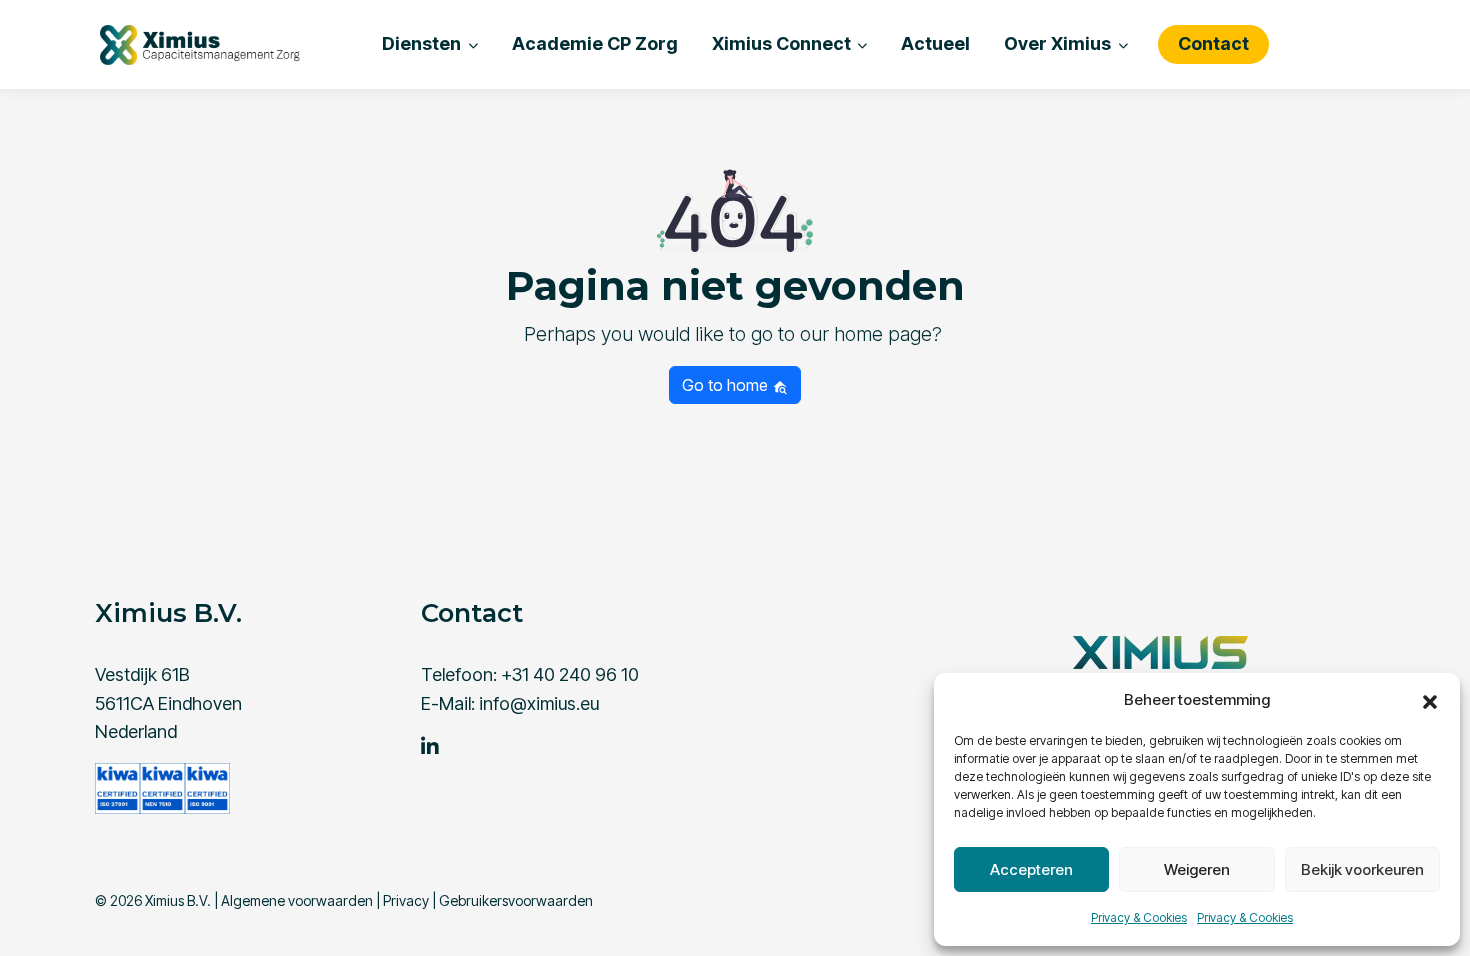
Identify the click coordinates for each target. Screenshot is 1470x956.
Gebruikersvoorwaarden (516, 900)
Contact (1213, 43)
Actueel (935, 43)
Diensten (421, 43)
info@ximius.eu (539, 703)
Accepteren (1031, 869)
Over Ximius (1057, 43)
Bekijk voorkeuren (1362, 869)
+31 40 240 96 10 (570, 674)
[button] (1430, 700)
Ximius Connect (781, 43)
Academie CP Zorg (595, 43)
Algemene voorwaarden (297, 900)
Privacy (406, 900)
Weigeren (1197, 869)
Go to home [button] (727, 385)
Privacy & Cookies (1139, 917)
